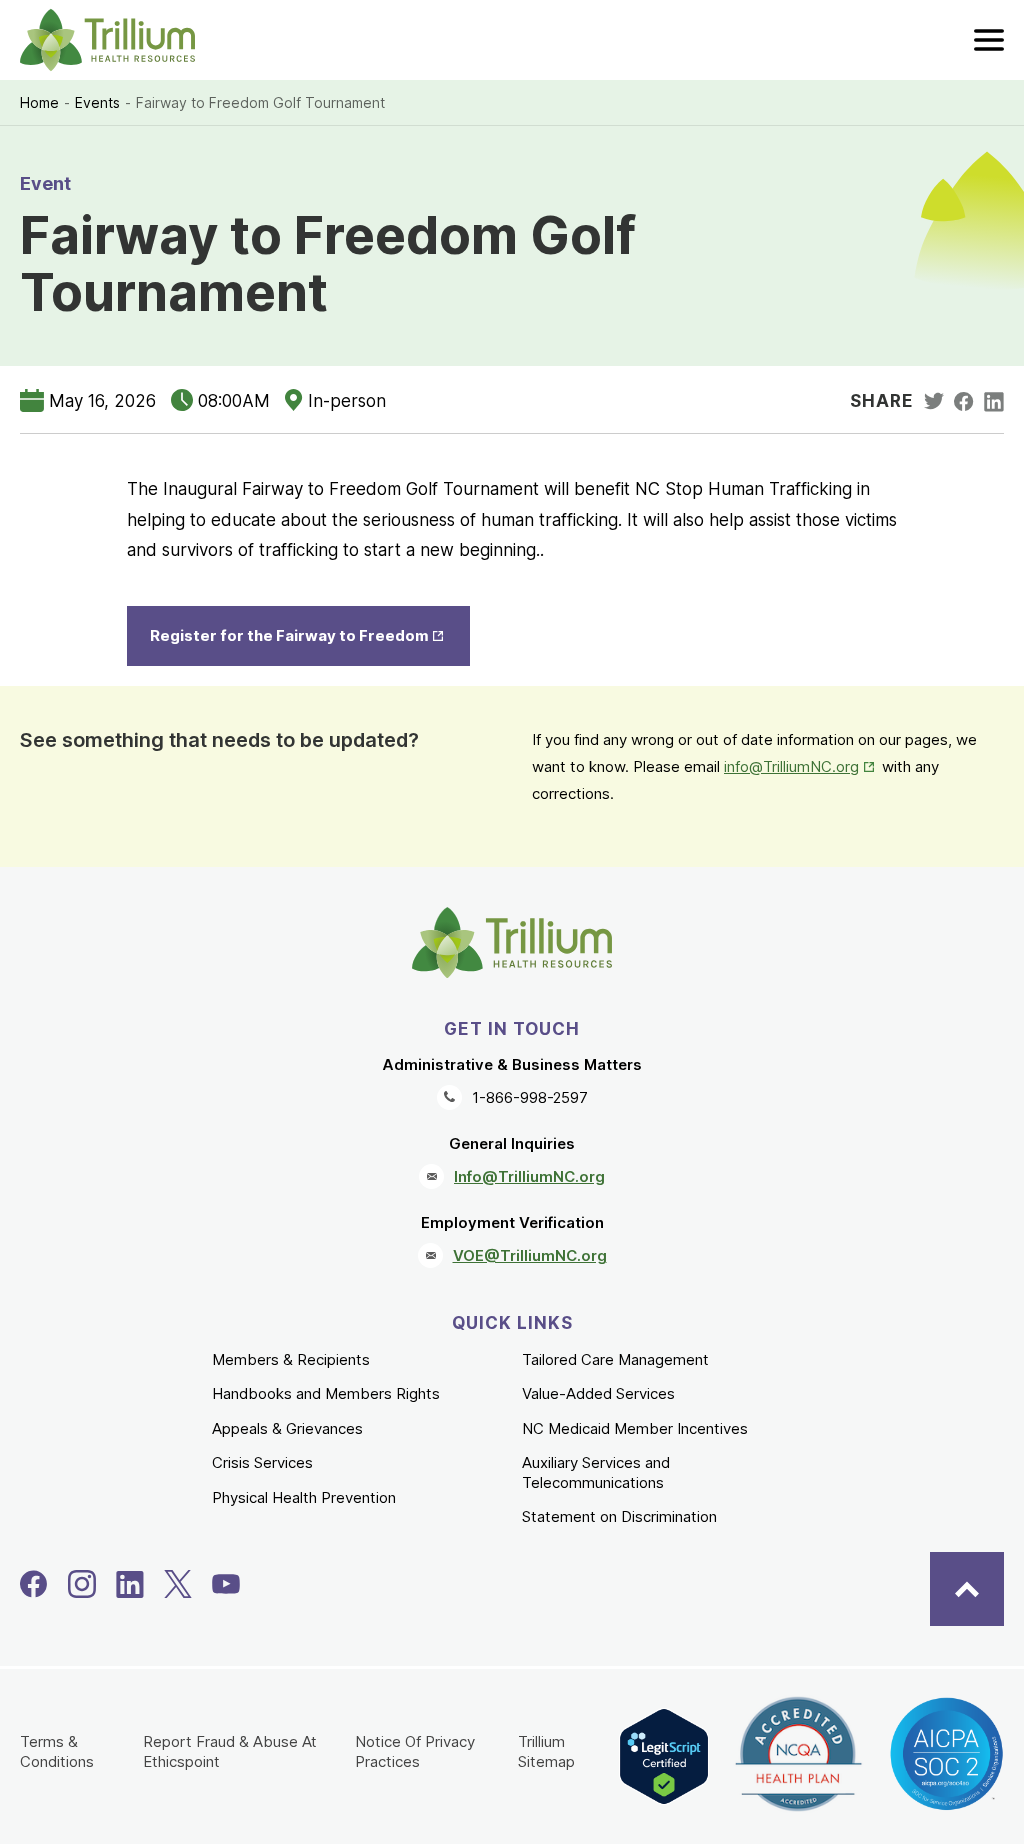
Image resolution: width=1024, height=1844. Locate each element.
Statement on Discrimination (619, 1516)
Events (97, 102)
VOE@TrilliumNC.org (530, 1255)
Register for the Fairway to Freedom (310, 635)
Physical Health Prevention (304, 1497)
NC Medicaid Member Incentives (635, 1428)
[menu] (989, 40)
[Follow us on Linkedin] (130, 1584)
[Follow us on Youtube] (226, 1584)
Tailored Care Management (615, 1359)
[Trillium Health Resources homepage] (107, 40)
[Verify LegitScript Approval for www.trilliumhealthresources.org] (664, 1756)
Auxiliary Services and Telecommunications (596, 1472)
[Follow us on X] (178, 1584)
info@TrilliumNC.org (801, 766)
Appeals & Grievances (287, 1428)
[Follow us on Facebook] (34, 1584)
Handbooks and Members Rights (326, 1393)
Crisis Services (262, 1462)
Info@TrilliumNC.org (529, 1176)
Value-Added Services (598, 1393)
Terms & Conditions (57, 1751)
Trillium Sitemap (546, 1751)
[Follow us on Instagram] (82, 1584)
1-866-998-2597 (530, 1097)
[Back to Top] (967, 1589)
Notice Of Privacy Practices (415, 1751)
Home (39, 102)
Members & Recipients (291, 1359)
